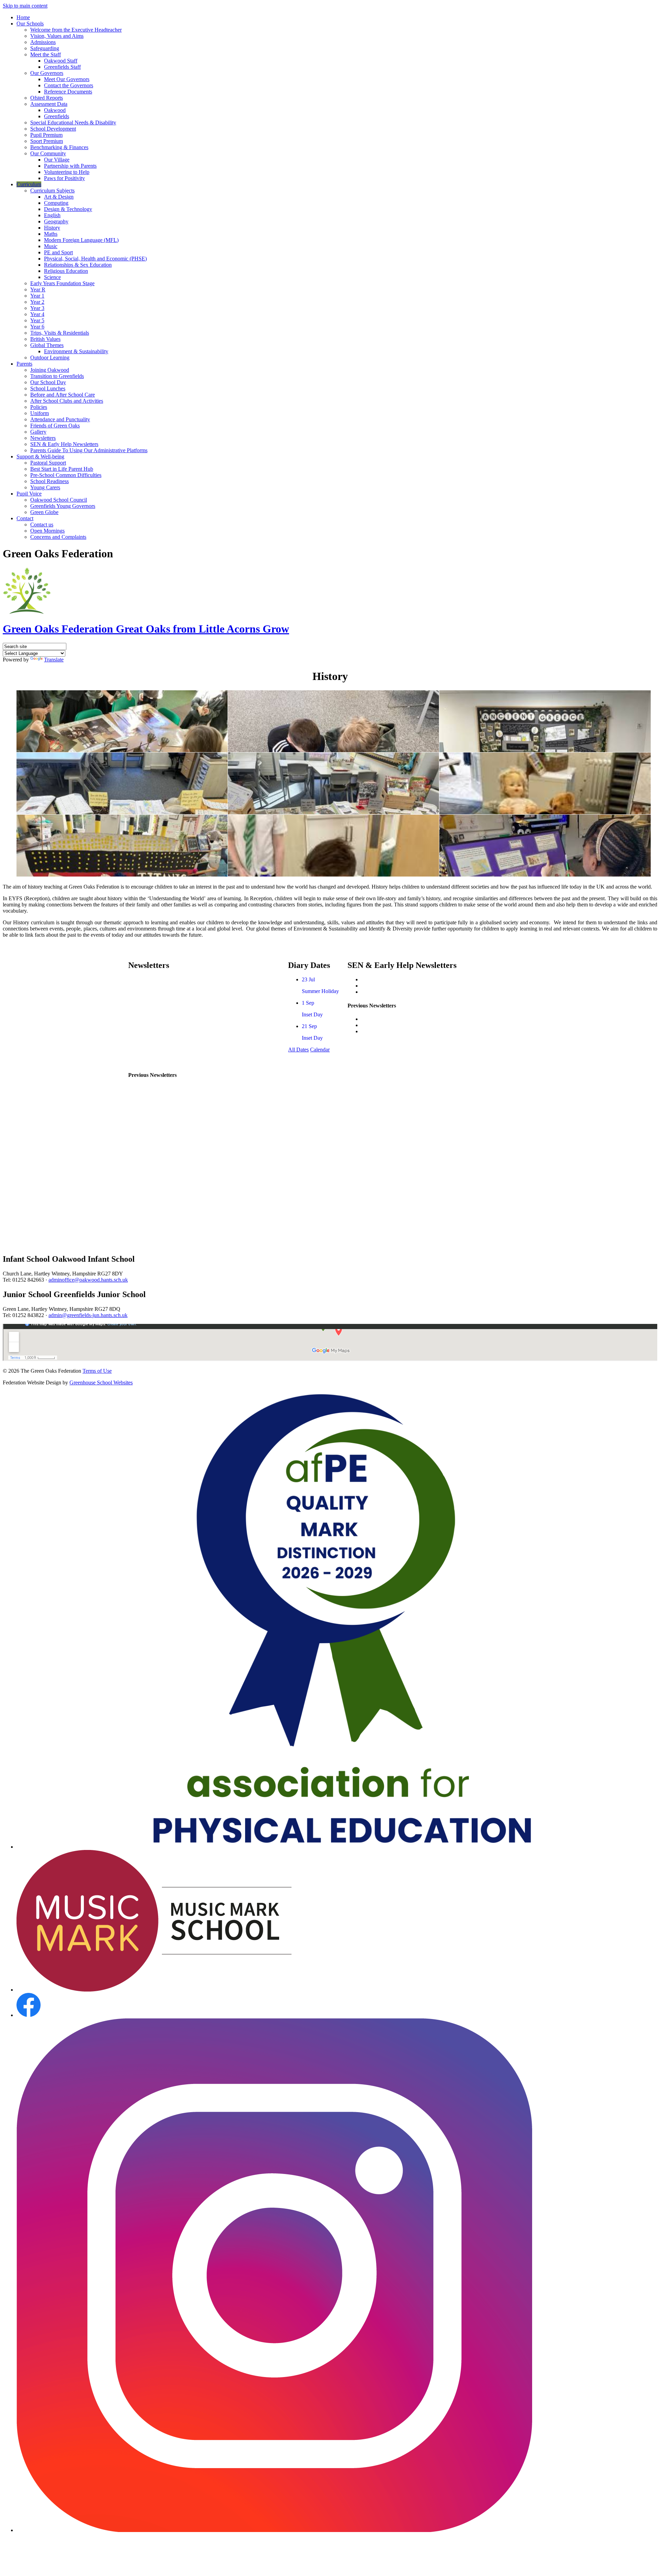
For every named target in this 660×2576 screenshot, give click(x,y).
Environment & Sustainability (76, 351)
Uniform (40, 413)
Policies (39, 407)
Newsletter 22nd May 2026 (158, 1014)
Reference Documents (68, 92)
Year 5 (37, 320)
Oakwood (55, 110)
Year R (38, 289)
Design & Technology (68, 209)
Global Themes (47, 345)
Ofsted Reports (47, 98)
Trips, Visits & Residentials (60, 333)
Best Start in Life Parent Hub (62, 469)
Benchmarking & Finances (59, 147)
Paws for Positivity (64, 178)
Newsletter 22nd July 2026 (157, 979)
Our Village (57, 160)
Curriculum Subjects (52, 191)
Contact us (42, 525)
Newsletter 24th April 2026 (158, 1038)
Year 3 (37, 308)
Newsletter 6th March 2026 (158, 1100)
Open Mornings (47, 531)
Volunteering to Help (67, 172)
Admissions (43, 42)
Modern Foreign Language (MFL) (81, 240)
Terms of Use (97, 1371)
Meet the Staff (46, 54)
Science (52, 277)
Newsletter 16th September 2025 (164, 1229)
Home (23, 17)
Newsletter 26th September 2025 (164, 1217)
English (52, 215)
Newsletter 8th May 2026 (156, 1026)
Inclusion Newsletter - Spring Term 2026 (406, 986)
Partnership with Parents (70, 166)
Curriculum (29, 184)
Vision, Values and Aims (57, 36)
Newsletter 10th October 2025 (161, 1205)
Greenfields (57, 116)
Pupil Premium (46, 135)
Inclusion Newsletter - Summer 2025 (401, 1019)
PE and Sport (58, 252)
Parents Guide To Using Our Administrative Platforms (89, 450)
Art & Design (59, 197)
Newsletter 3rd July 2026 (156, 991)
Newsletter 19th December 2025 (163, 1147)
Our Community (48, 153)
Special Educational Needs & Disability (73, 122)
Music (51, 246)
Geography (56, 221)
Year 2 (37, 302)
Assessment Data (49, 104)
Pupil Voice (29, 494)
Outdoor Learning (50, 358)
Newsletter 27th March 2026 (159, 1050)
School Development (53, 129)
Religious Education (66, 271)
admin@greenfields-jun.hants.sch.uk (88, 1315)
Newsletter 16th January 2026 (161, 1135)
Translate (54, 660)
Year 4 (37, 314)
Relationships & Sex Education (78, 265)
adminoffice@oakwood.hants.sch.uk (88, 1280)
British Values (45, 339)
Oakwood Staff (61, 61)
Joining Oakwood (50, 370)
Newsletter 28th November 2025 (164, 1170)
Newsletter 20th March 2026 (159, 1088)
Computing (56, 203)
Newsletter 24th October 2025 (161, 1194)
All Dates (298, 1050)
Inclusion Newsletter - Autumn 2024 (401, 1031)
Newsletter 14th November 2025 (164, 1182)
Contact (25, 518)
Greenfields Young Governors (63, 506)
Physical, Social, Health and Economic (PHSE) (95, 259)
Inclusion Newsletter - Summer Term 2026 (408, 979)
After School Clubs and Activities (67, 401)
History (52, 228)
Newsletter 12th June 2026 (157, 1003)
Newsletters (43, 438)
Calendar (320, 1050)
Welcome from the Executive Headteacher (76, 30)
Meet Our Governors (67, 79)
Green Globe (44, 512)
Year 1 (37, 296)
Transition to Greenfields (57, 376)
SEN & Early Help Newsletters (64, 444)
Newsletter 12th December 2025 (163, 1158)
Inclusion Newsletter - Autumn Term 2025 (407, 992)
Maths (51, 234)
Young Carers (45, 487)
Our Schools (30, 24)
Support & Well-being (40, 456)
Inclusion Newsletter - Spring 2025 (399, 1025)
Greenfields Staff (62, 67)
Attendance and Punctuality (60, 419)
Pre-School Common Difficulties (66, 475)
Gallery (38, 432)
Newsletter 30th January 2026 (161, 1123)
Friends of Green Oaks (55, 426)
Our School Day (48, 382)
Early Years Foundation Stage (62, 283)
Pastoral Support (48, 463)
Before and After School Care (63, 395)
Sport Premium (47, 141)
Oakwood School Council (59, 500)
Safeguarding (45, 48)
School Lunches (48, 388)
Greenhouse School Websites (101, 1382)
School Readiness (49, 481)
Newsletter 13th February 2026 (162, 1112)
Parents (24, 364)
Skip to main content (25, 6)
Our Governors (47, 73)
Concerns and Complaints (58, 537)
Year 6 (37, 327)
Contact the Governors (69, 85)
